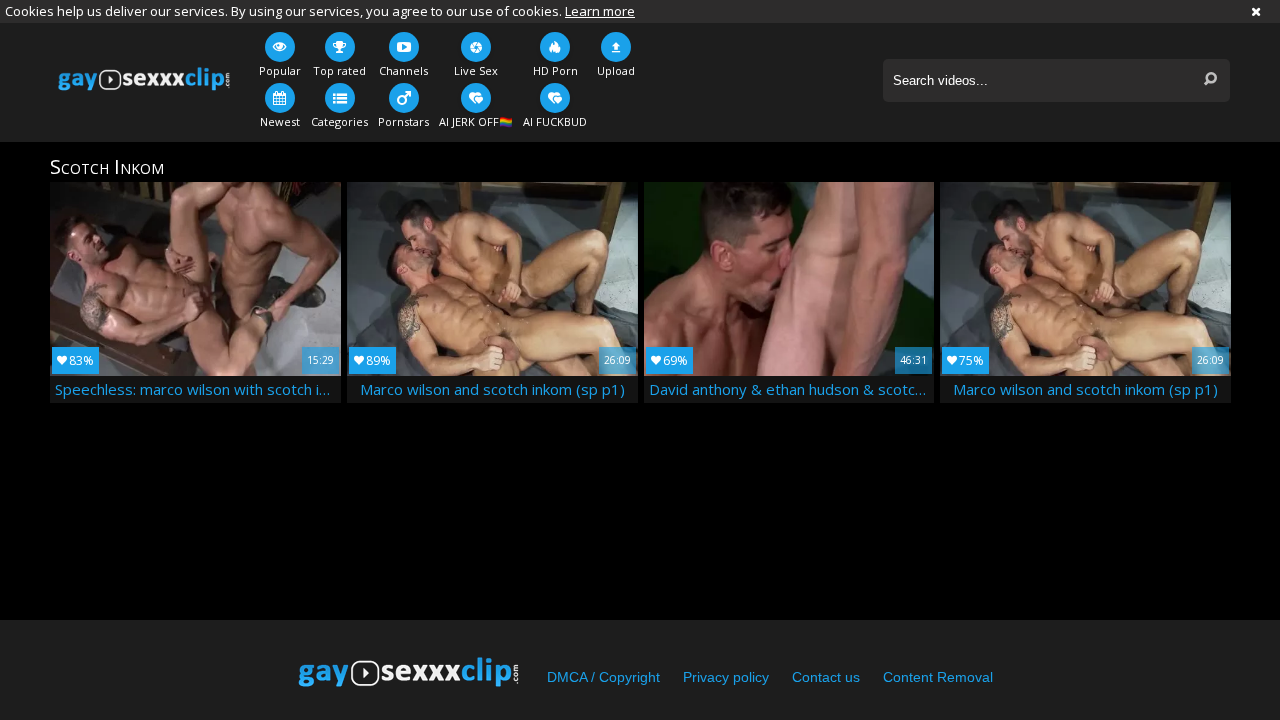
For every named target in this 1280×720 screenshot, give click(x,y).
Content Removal (938, 677)
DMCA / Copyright (603, 677)
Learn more (600, 11)
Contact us (826, 677)
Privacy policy (726, 677)
